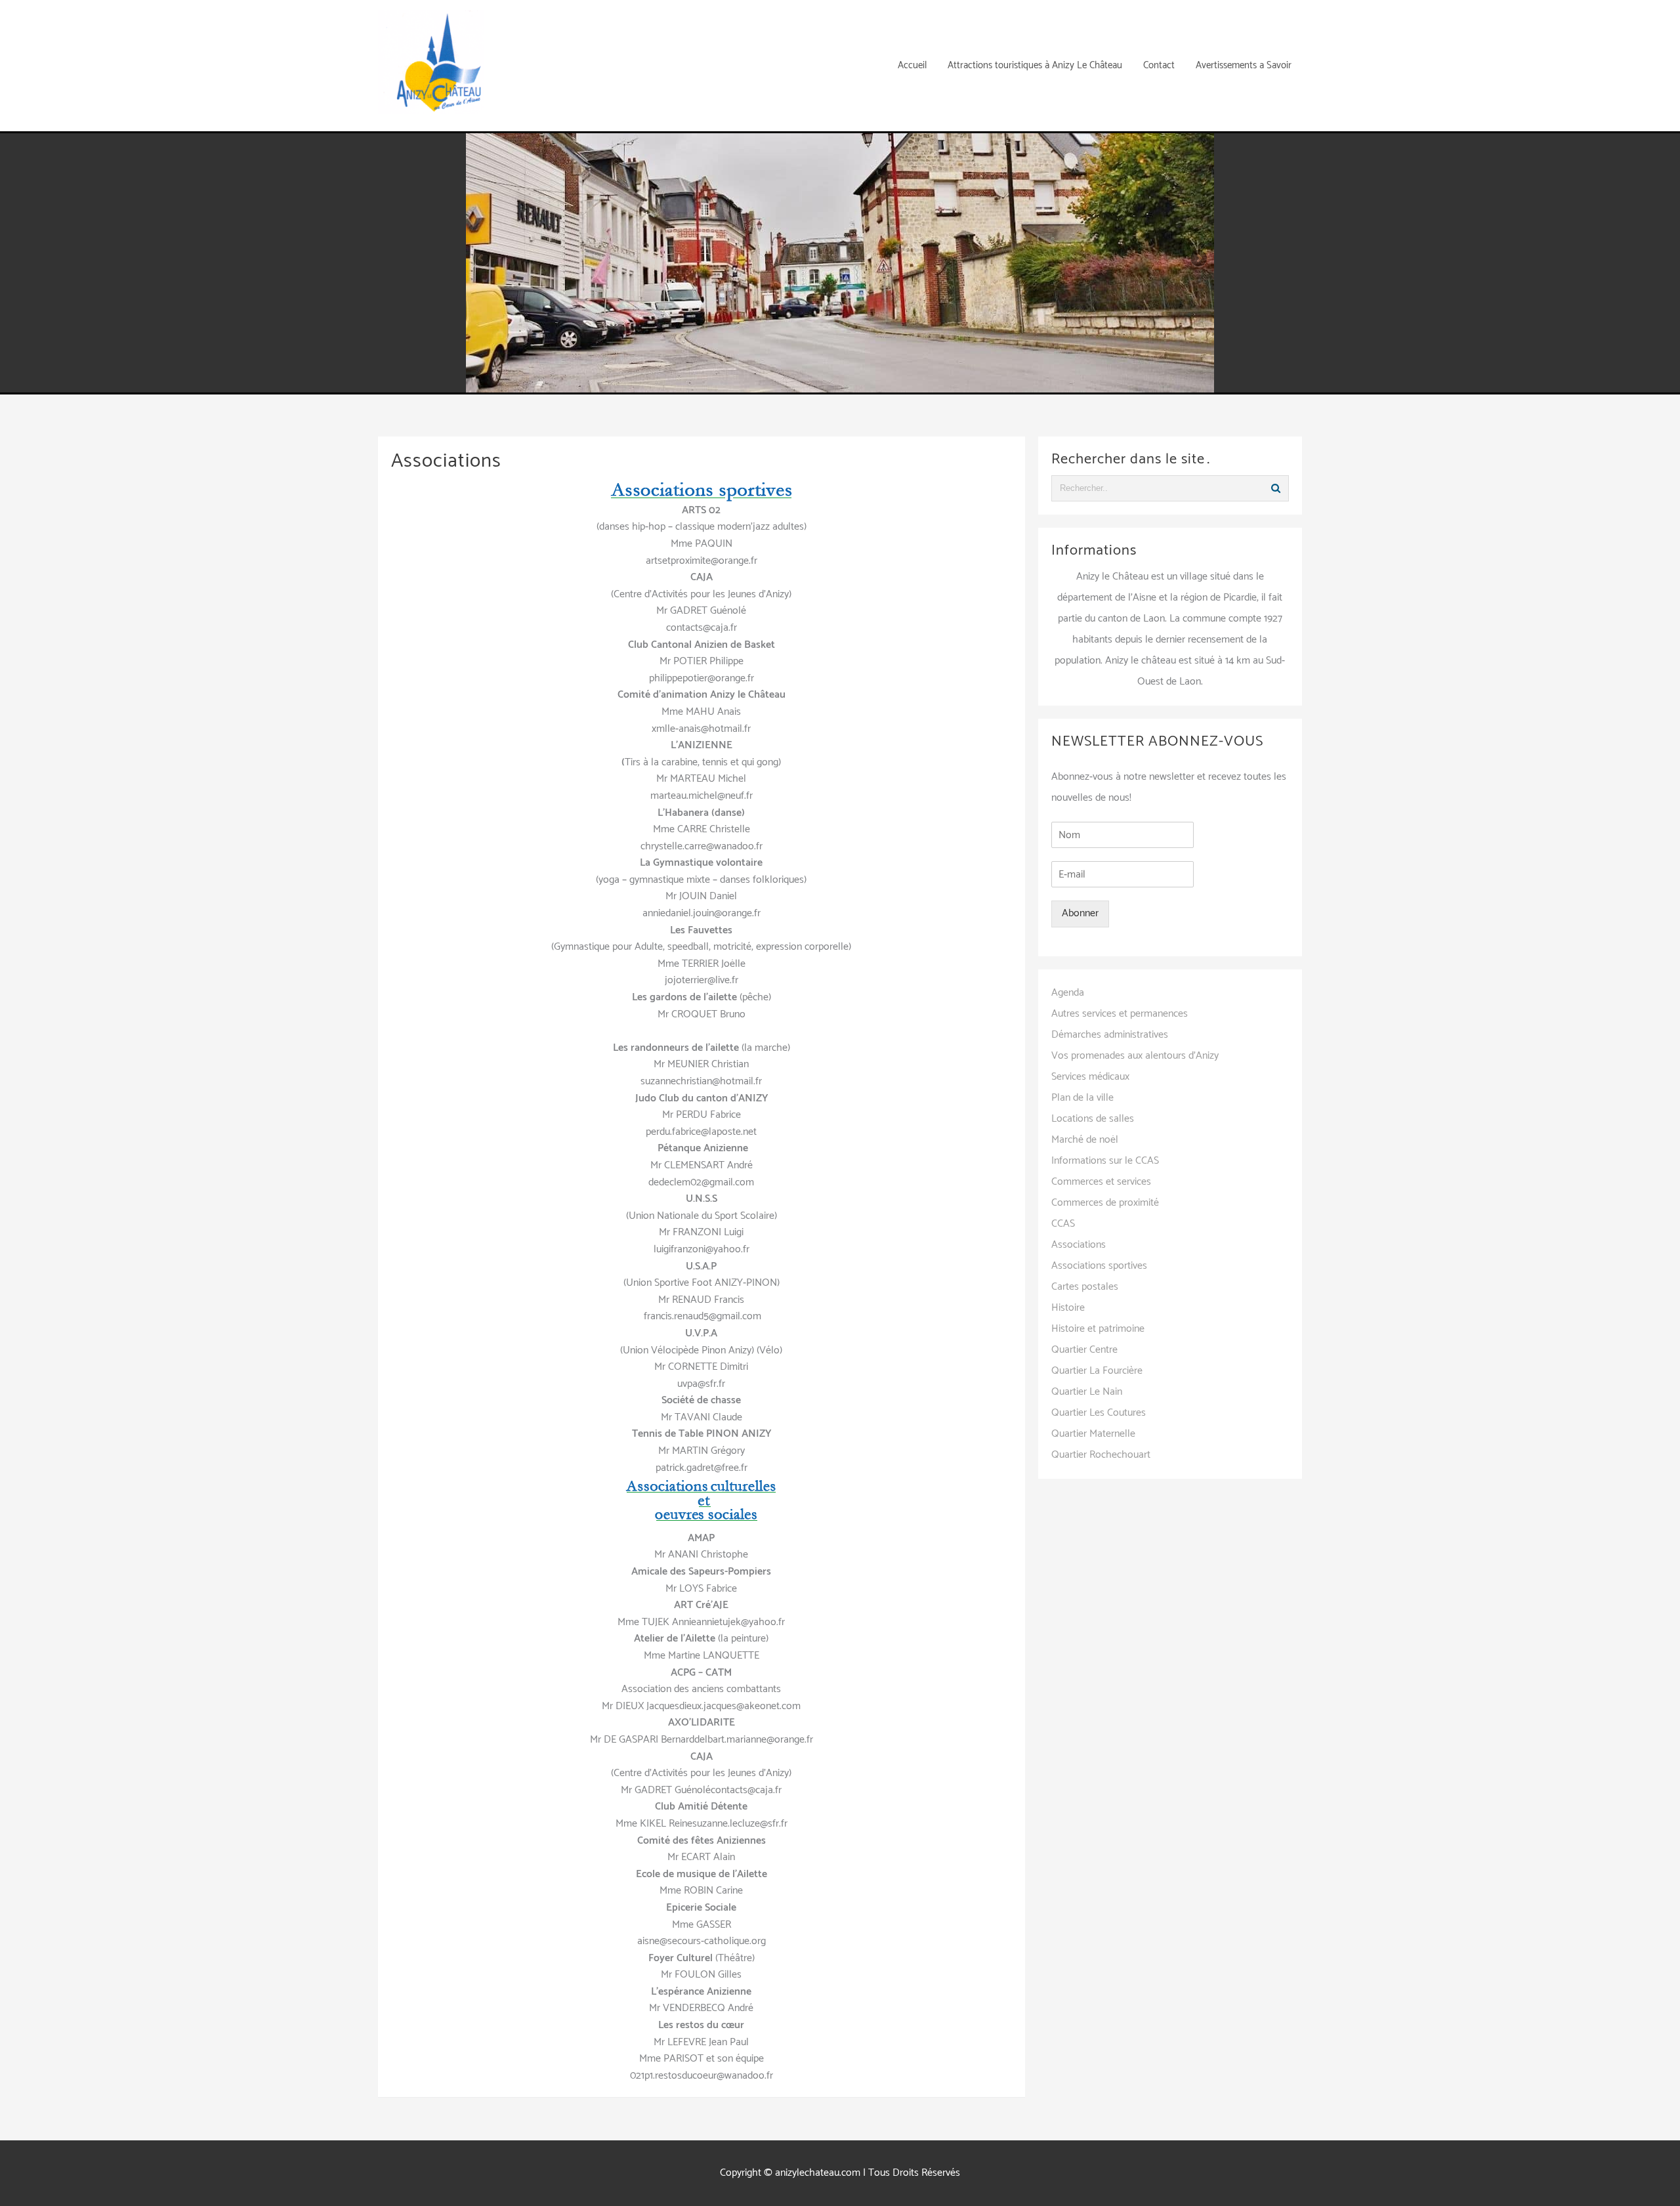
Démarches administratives (1110, 1035)
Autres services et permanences (1120, 1014)
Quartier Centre (1084, 1350)
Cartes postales (1085, 1287)
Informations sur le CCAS (1105, 1161)
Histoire (1068, 1308)
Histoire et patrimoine (1098, 1329)
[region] (840, 263)
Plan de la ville (1082, 1098)
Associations (1079, 1245)
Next (1198, 259)
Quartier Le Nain (1087, 1392)
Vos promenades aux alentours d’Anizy (1135, 1056)
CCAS (1063, 1224)
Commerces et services (1101, 1182)
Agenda (1068, 993)
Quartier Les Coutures (1099, 1413)
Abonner (1080, 913)
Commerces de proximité (1105, 1203)
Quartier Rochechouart (1101, 1455)
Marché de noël (1085, 1140)
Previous (482, 259)
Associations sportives (1099, 1266)
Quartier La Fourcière (1097, 1371)
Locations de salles (1093, 1119)
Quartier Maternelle (1093, 1434)
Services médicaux (1090, 1077)
